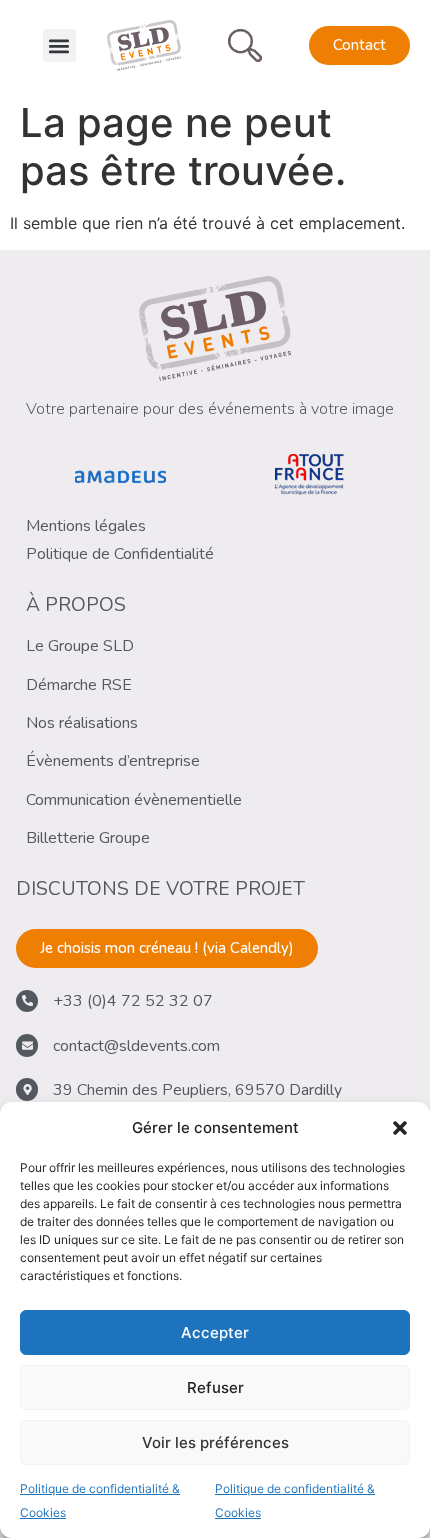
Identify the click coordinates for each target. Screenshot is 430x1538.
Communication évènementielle (134, 800)
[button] (400, 1128)
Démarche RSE (79, 685)
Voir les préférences (215, 1442)
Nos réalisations (82, 723)
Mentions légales (86, 526)
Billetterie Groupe (88, 838)
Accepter (215, 1332)
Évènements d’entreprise (113, 761)
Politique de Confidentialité (120, 554)
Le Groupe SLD (80, 646)
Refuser (215, 1387)
